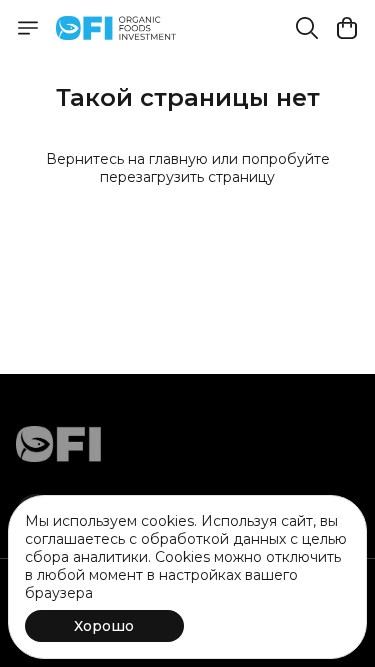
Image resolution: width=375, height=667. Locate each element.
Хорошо (104, 626)
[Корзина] (347, 28)
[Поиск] (307, 28)
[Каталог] (28, 28)
